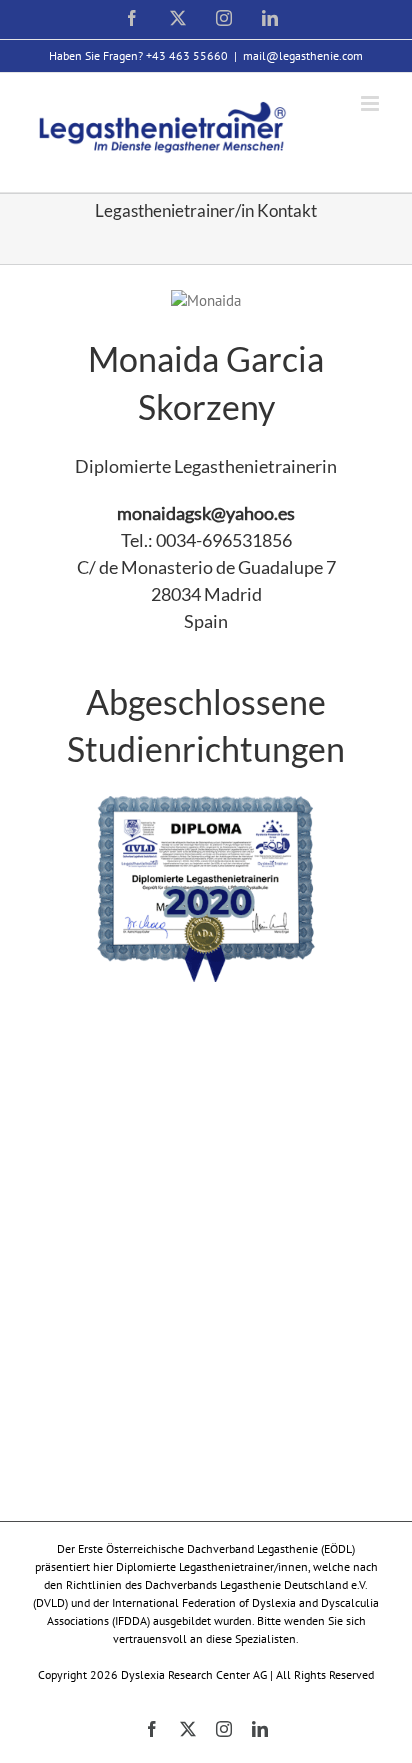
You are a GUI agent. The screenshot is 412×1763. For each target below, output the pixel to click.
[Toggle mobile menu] (371, 103)
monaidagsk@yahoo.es (206, 513)
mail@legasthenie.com (303, 55)
